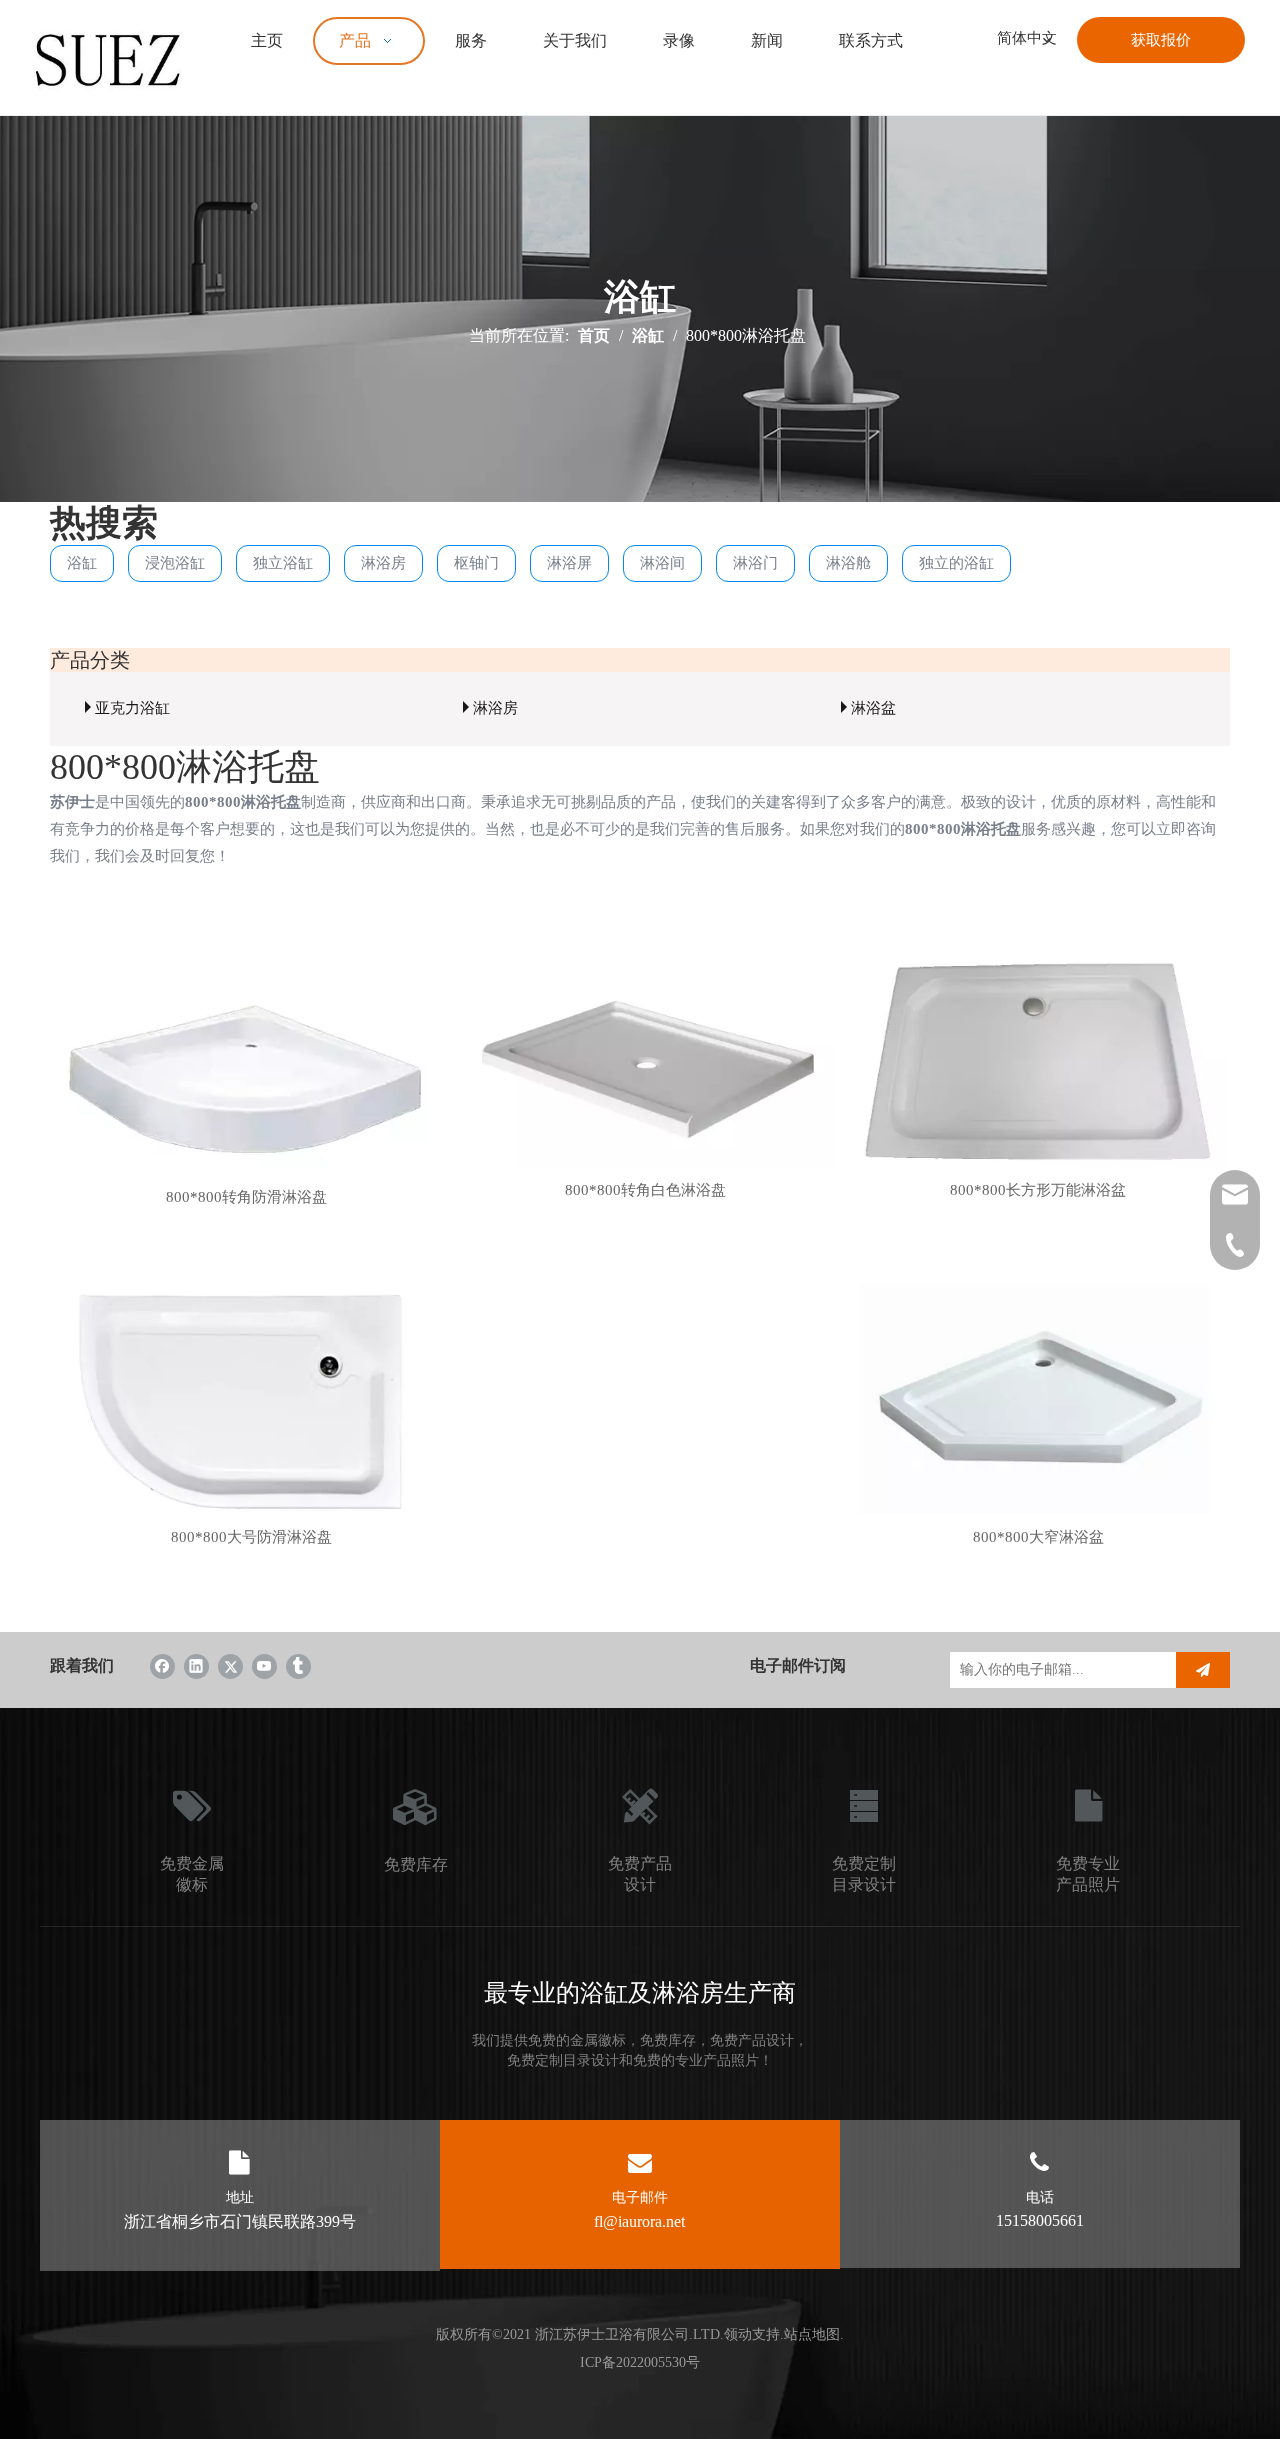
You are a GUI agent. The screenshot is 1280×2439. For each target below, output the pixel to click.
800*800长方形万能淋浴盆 (1038, 1190)
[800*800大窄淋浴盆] (1038, 1417)
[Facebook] (162, 1665)
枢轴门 (476, 563)
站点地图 (812, 2334)
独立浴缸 (283, 563)
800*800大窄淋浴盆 (1038, 1537)
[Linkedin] (196, 1665)
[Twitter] (230, 1665)
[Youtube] (264, 1665)
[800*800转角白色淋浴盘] (644, 1070)
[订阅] (1203, 1670)
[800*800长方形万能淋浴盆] (1038, 1070)
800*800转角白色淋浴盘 (645, 1190)
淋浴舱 (848, 563)
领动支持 (752, 2334)
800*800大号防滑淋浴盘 (251, 1537)
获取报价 (1161, 40)
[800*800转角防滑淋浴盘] (246, 1075)
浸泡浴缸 (175, 563)
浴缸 (82, 563)
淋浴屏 (569, 563)
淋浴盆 (873, 708)
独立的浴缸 (956, 563)
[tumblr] (298, 1665)
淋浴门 (755, 563)
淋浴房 (383, 563)
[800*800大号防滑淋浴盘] (251, 1417)
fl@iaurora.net (639, 2221)
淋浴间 (662, 563)
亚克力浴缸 (132, 708)
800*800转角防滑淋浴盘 (246, 1197)
